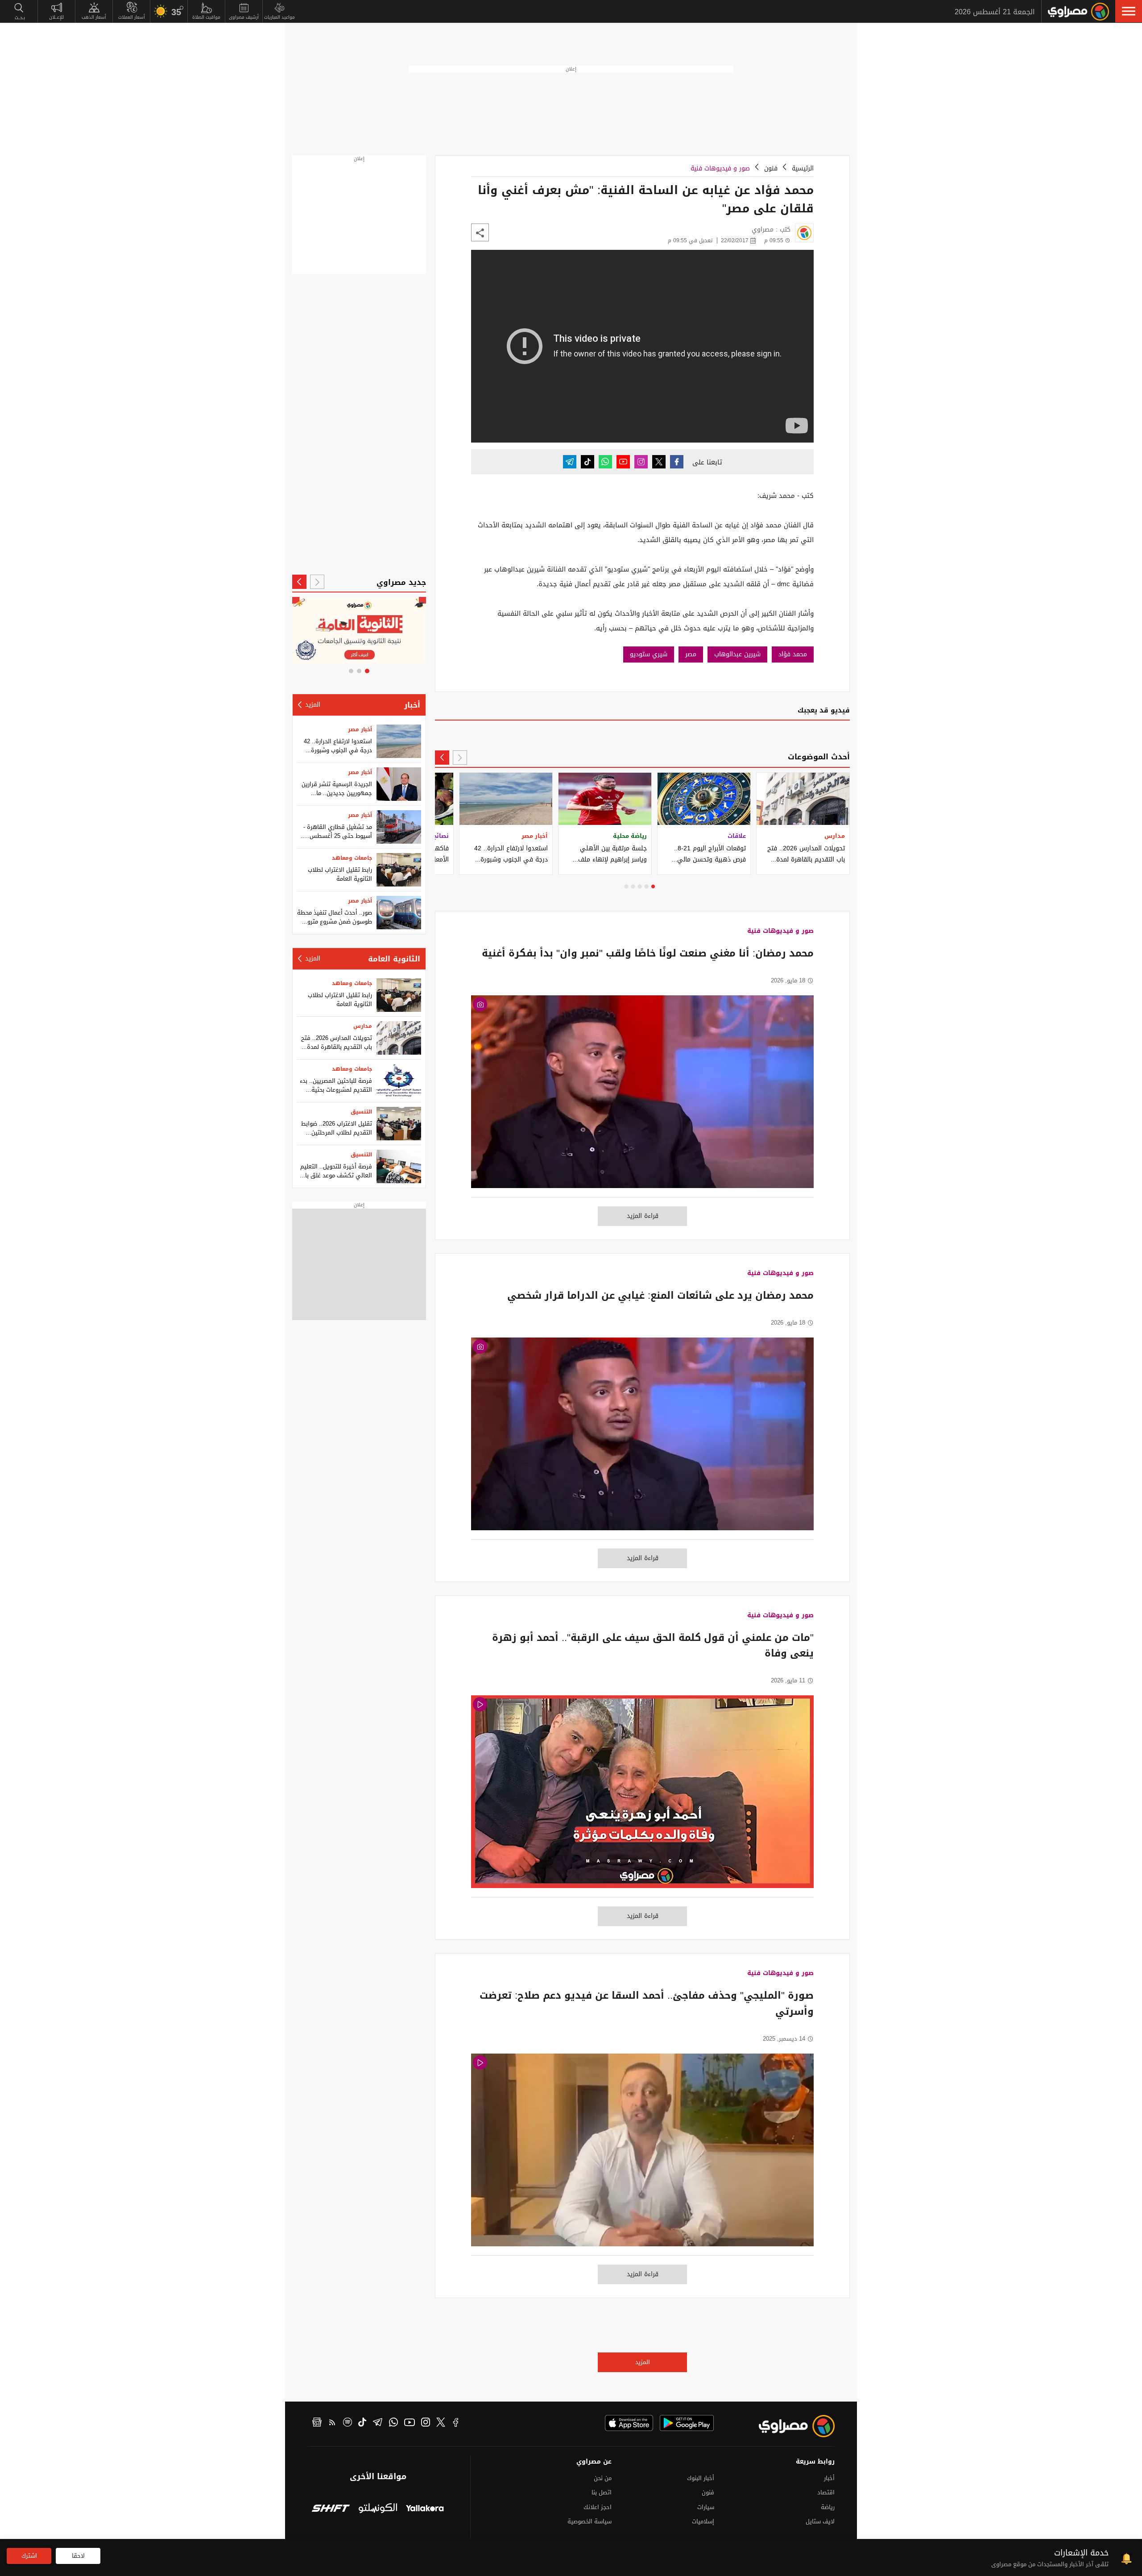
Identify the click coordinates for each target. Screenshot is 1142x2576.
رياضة (828, 2507)
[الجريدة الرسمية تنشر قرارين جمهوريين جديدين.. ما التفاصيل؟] (399, 784)
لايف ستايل (820, 2521)
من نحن (603, 2478)
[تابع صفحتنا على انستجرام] (641, 462)
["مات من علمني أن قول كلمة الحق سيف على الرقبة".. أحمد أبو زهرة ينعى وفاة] (642, 1796)
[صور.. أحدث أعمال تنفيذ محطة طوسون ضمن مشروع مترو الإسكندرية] (399, 913)
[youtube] (410, 2423)
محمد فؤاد (793, 654)
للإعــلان (56, 17)
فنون (771, 168)
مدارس (363, 1026)
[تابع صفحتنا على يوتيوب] (623, 462)
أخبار (412, 705)
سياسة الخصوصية (590, 2521)
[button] (1129, 11)
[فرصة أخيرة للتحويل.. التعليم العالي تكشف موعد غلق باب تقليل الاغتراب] (399, 1166)
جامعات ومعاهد (352, 858)
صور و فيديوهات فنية (720, 168)
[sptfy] (348, 2423)
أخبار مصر (360, 729)
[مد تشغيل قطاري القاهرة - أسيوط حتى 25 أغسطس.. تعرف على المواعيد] (399, 827)
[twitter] (441, 2423)
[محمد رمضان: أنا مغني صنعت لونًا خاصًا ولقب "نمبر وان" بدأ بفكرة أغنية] (642, 1096)
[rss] (332, 2423)
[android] (687, 2423)
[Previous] (460, 758)
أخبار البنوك (701, 2478)
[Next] (442, 758)
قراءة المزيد (643, 1216)
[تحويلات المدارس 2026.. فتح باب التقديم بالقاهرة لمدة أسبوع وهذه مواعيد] (399, 1038)
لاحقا (78, 2556)
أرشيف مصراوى (244, 17)
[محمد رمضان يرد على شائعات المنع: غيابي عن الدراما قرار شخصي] (642, 1439)
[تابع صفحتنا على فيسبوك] (677, 462)
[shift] (331, 2509)
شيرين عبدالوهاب (737, 654)
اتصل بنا (602, 2492)
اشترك (29, 2556)
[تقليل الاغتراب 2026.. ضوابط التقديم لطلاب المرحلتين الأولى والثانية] (399, 1124)
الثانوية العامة (394, 959)
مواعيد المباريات (279, 17)
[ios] (629, 2423)
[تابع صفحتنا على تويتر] (659, 462)
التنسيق (361, 1112)
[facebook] (456, 2423)
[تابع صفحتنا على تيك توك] (588, 462)
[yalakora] (425, 2509)
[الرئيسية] (1078, 12)
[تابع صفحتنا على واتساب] (605, 462)
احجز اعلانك (598, 2507)
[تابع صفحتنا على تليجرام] (570, 462)
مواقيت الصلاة (206, 17)
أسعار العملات (132, 17)
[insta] (426, 2423)
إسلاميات (703, 2521)
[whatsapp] (393, 2423)
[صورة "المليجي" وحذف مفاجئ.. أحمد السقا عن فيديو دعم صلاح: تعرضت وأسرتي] (642, 2155)
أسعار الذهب (94, 17)
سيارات (706, 2507)
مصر (691, 654)
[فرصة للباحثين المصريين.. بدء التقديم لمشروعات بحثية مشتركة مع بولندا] (399, 1081)
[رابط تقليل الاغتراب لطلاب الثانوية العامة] (399, 870)
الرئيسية (803, 168)
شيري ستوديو (649, 654)
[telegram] (378, 2423)
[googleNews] (317, 2423)
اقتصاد (826, 2492)
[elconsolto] (378, 2509)
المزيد (643, 2362)
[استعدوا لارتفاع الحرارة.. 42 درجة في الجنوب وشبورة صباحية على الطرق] (399, 741)
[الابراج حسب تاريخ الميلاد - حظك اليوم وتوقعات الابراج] (359, 630)
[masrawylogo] (789, 2426)
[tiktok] (362, 2423)
